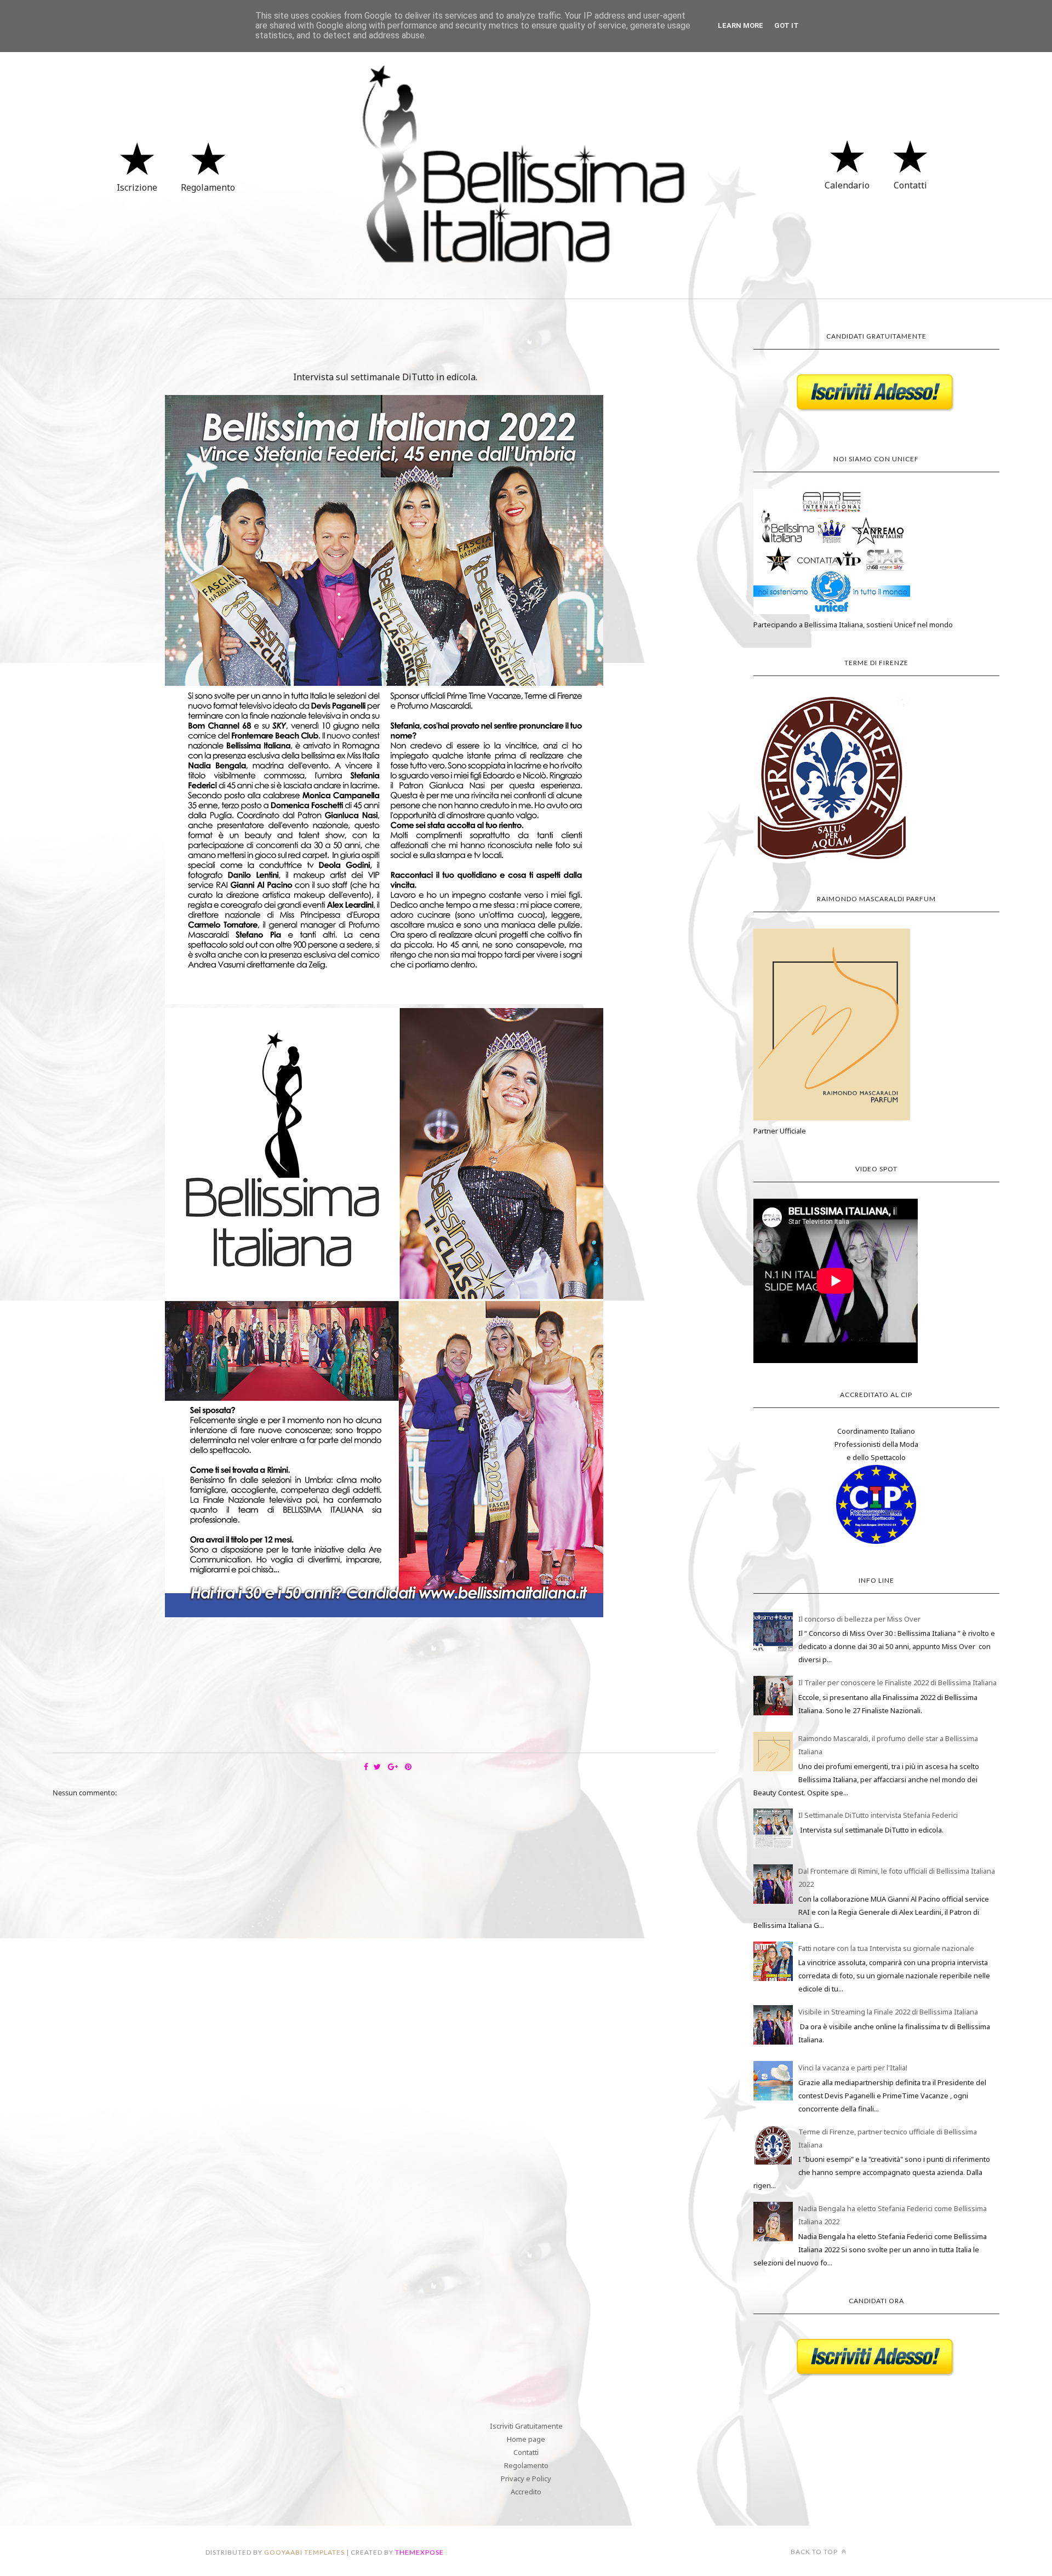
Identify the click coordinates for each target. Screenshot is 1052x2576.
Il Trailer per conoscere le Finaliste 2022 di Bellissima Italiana (897, 1682)
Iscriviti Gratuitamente (526, 2426)
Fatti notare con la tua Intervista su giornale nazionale (886, 1948)
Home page (526, 2439)
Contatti (526, 2452)
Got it (787, 25)
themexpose (419, 2552)
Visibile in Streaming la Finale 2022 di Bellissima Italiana (888, 2012)
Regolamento (526, 2465)
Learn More (741, 25)
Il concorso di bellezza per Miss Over (859, 1619)
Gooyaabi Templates (304, 2552)
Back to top (815, 2552)
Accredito (526, 2492)
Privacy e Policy (526, 2478)
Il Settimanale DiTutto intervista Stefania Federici (878, 1815)
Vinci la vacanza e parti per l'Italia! (853, 2068)
